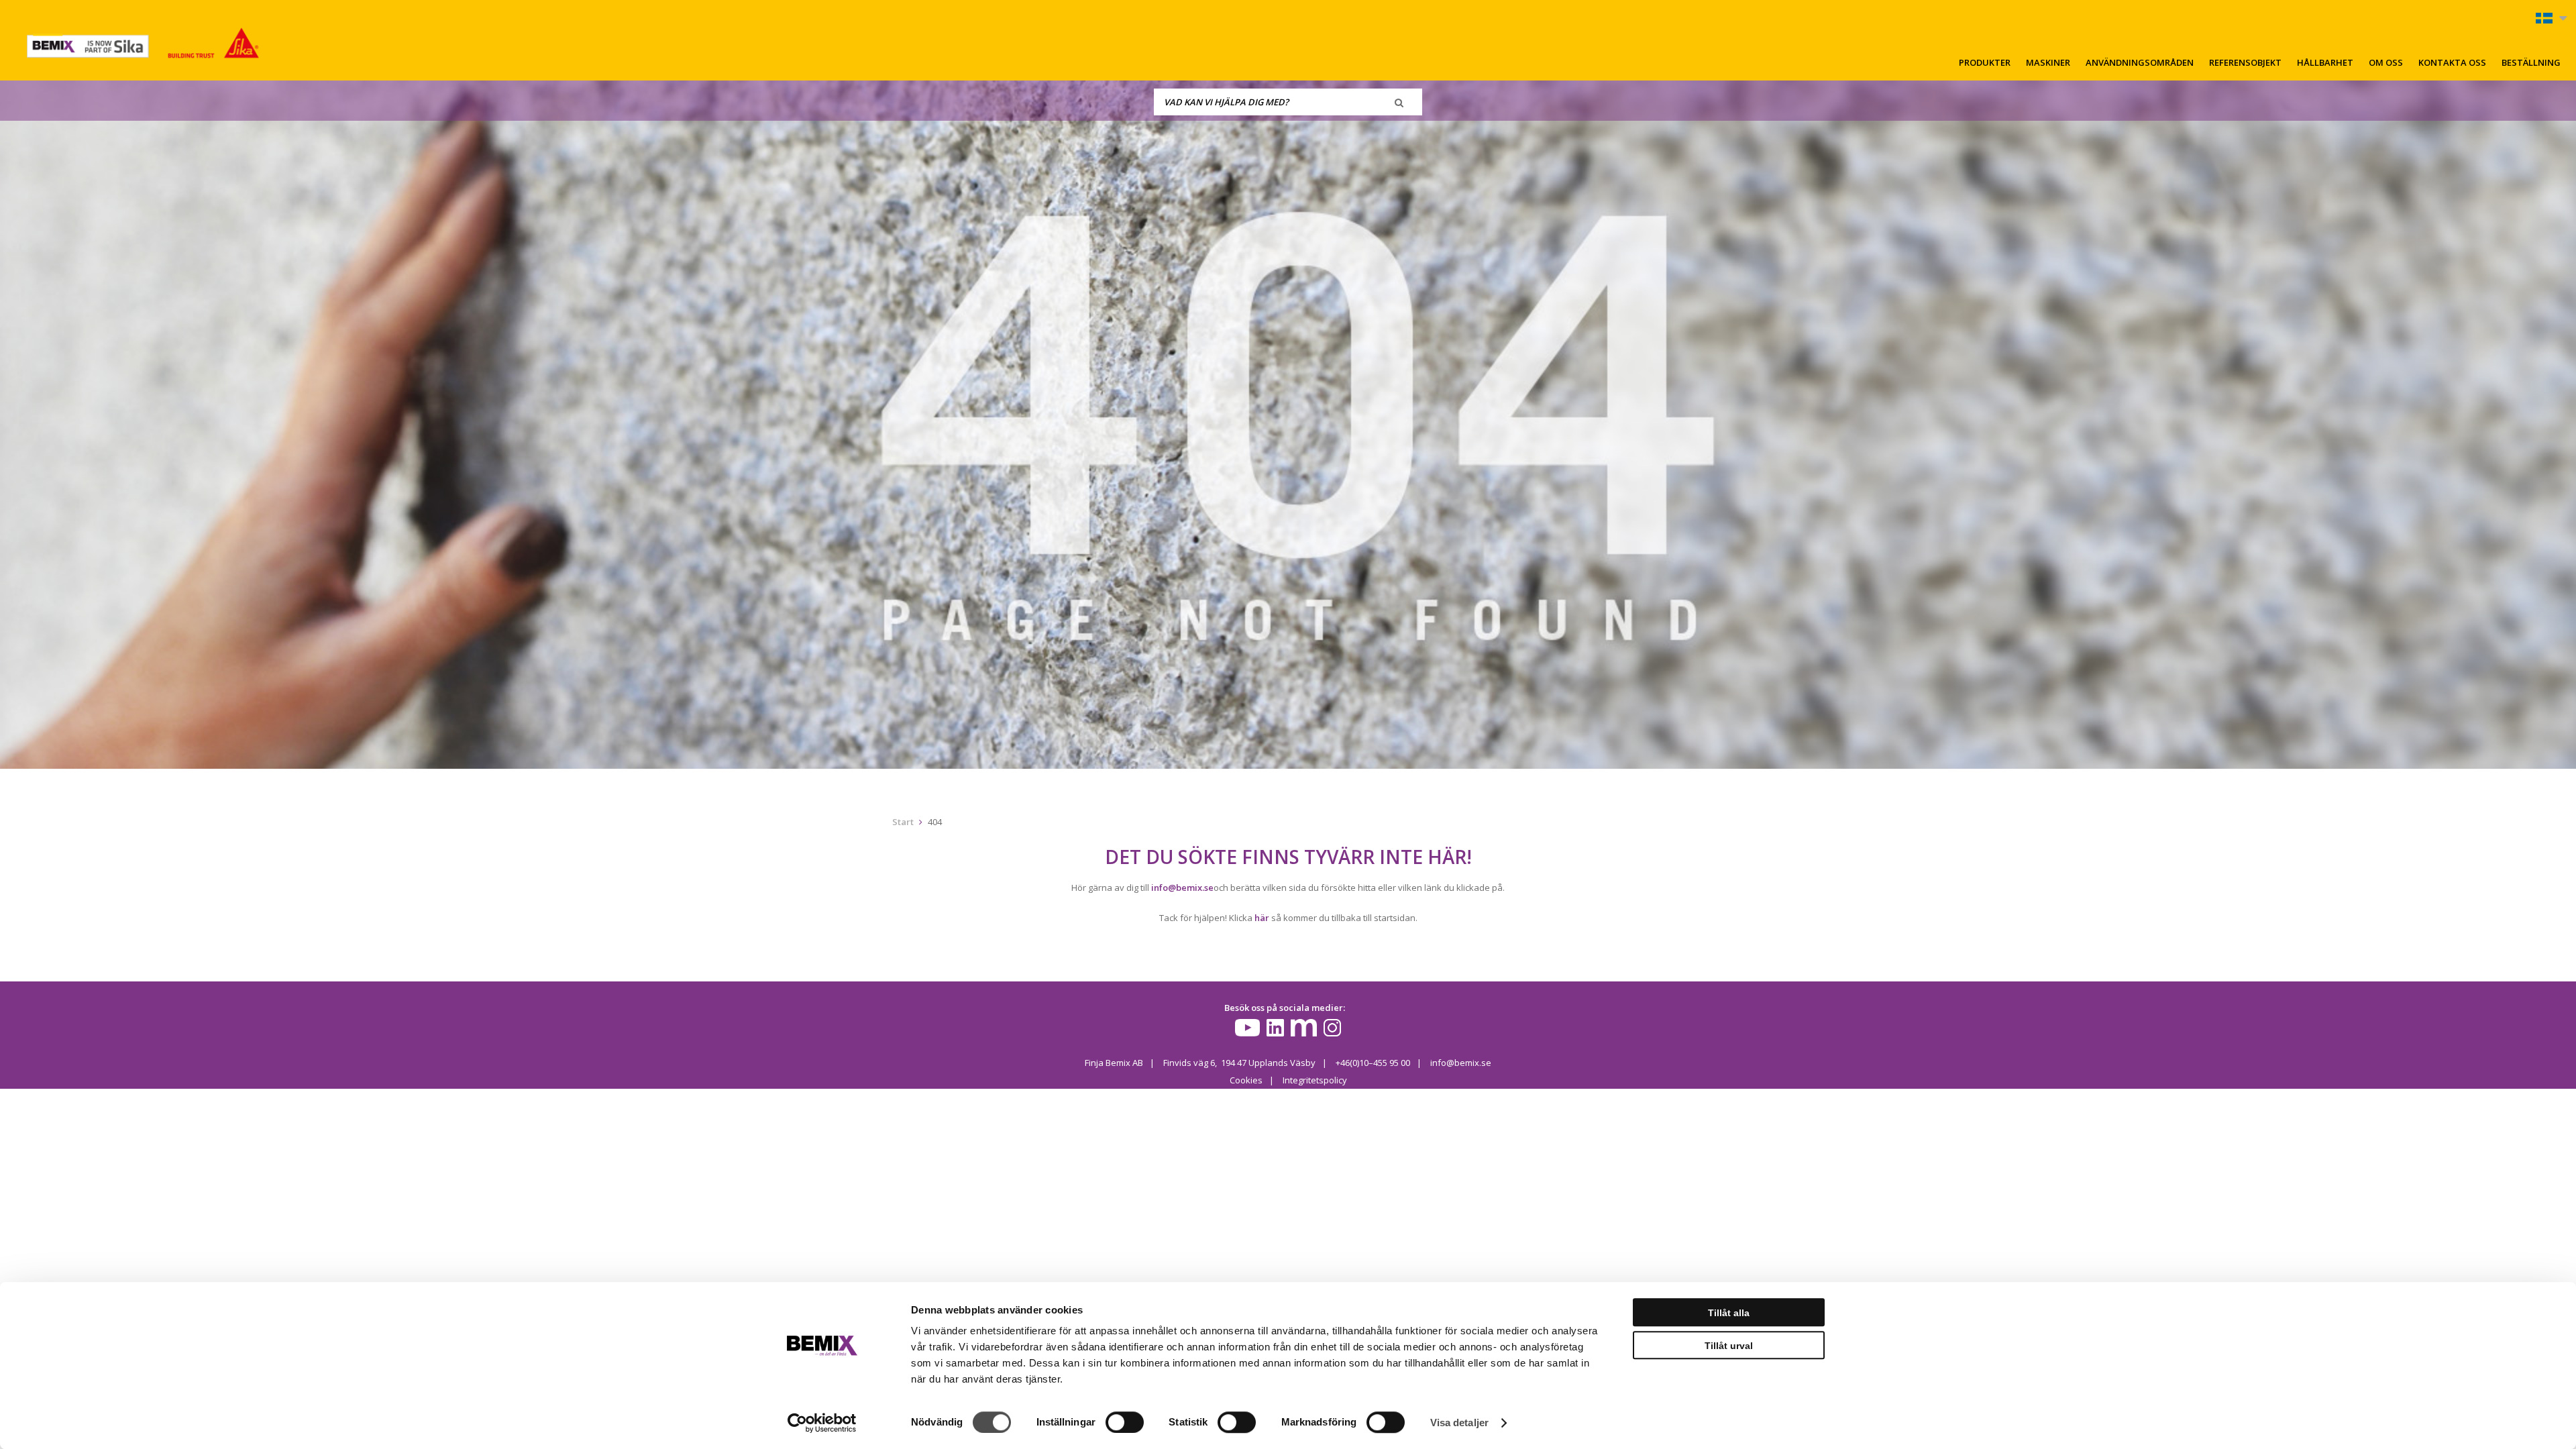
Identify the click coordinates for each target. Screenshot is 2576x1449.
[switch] (1125, 1422)
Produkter (1985, 62)
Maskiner (2048, 62)
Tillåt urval (1729, 1346)
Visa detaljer (1459, 1423)
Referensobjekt (2245, 62)
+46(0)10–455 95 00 (1373, 1063)
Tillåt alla (1729, 1313)
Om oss (2386, 62)
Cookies (1246, 1080)
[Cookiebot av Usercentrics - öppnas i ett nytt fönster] (822, 1423)
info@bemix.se (1182, 888)
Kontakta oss (2452, 62)
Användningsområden (2140, 62)
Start (903, 822)
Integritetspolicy (1315, 1080)
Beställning (2531, 62)
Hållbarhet (2325, 62)
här (1262, 918)
